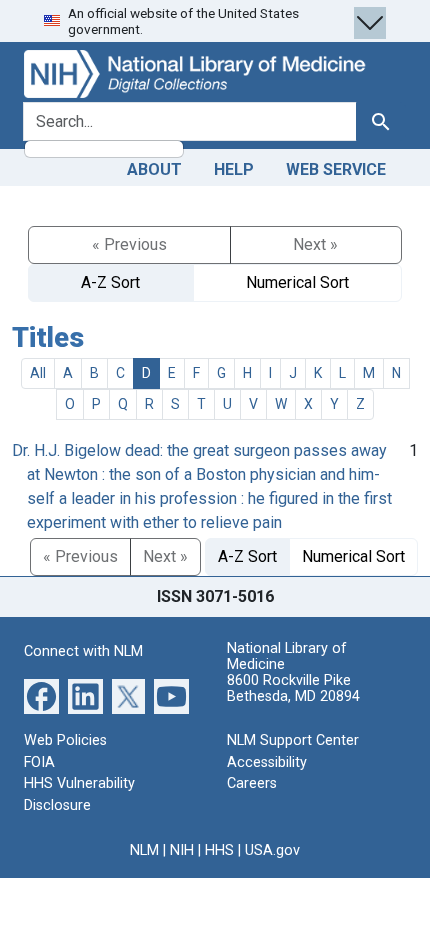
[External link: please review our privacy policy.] (41, 695)
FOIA (39, 762)
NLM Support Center (293, 740)
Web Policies (65, 740)
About (154, 169)
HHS (219, 850)
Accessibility (267, 762)
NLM (144, 850)
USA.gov (272, 850)
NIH (182, 850)
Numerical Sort (297, 282)
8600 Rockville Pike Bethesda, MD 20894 (293, 688)
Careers (252, 783)
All (38, 373)
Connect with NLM (83, 651)
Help (234, 169)
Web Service (336, 169)
